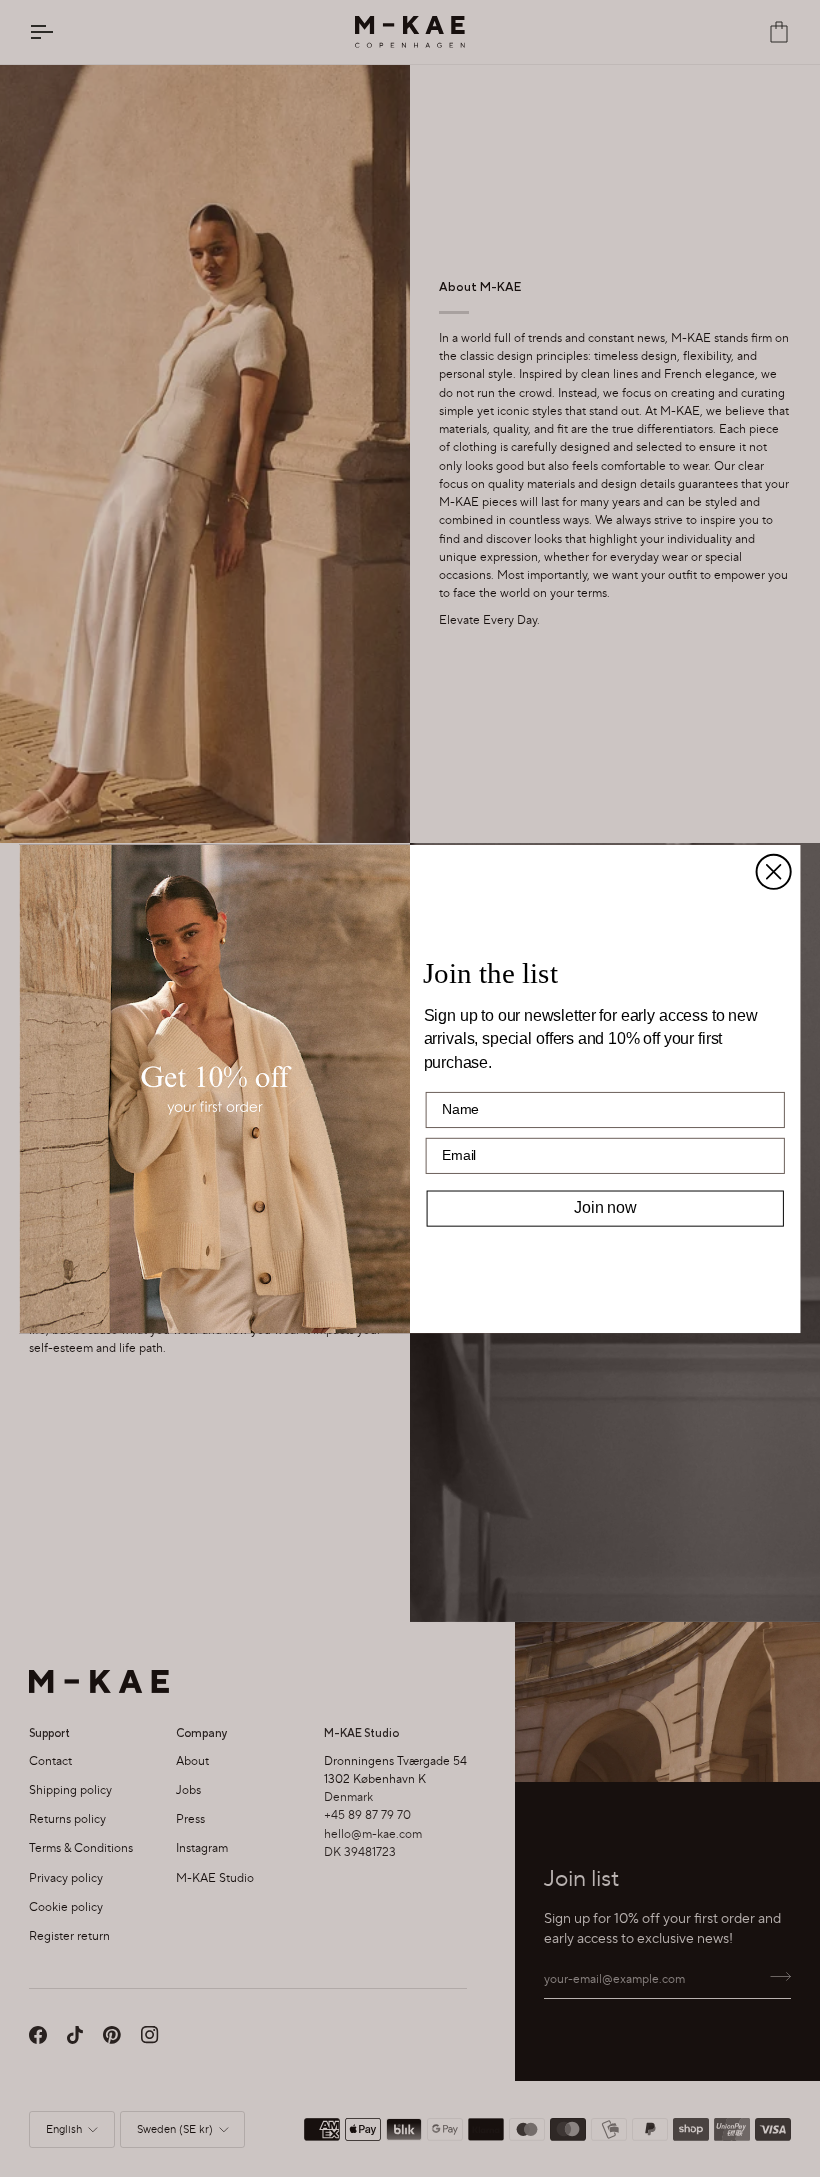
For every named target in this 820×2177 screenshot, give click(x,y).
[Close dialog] (774, 871)
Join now (605, 1207)
